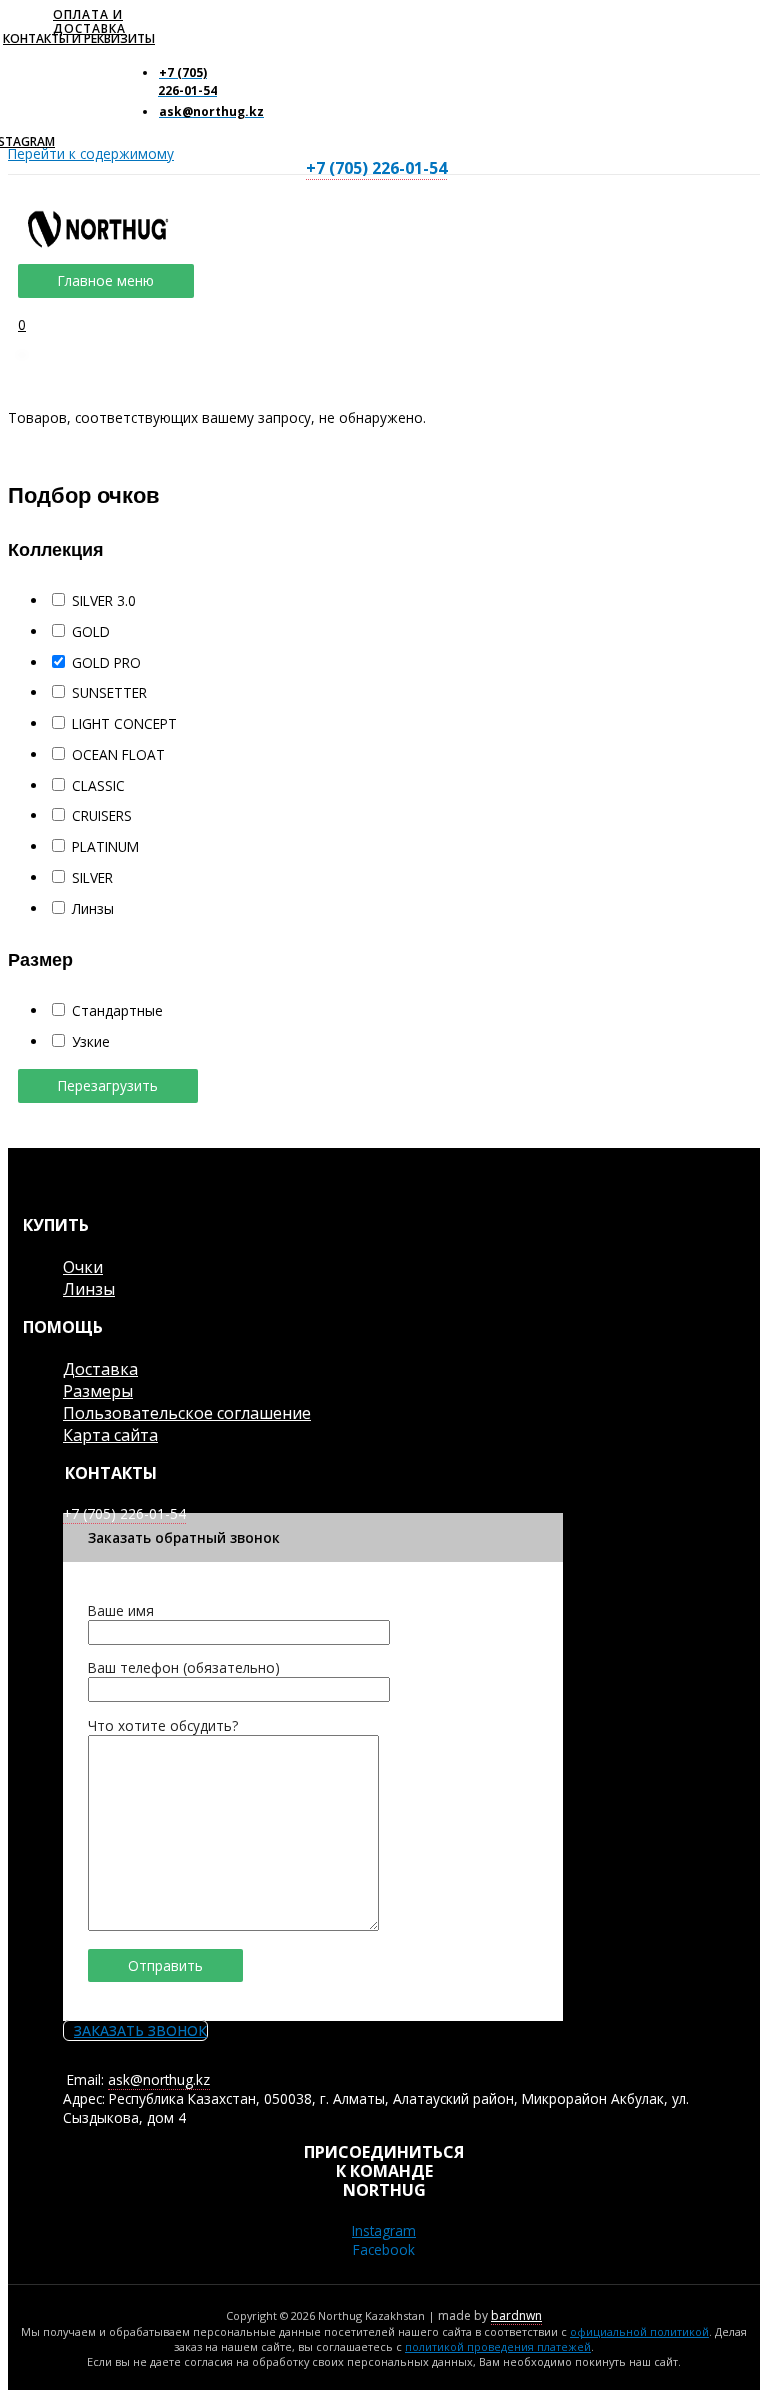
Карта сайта (110, 1435)
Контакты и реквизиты (79, 38)
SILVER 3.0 (104, 600)
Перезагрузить (108, 1085)
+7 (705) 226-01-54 (376, 168)
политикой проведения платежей (498, 2346)
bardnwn (516, 2315)
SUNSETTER (109, 692)
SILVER (92, 877)
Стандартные (117, 1010)
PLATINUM (105, 846)
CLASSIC (98, 785)
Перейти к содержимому (91, 153)
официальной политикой (639, 2331)
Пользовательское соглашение (187, 1413)
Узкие (91, 1041)
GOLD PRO (106, 662)
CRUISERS (102, 815)
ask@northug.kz (159, 2079)
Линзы (93, 908)
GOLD (91, 631)
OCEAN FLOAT (118, 754)
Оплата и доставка (89, 21)
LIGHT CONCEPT (124, 723)
